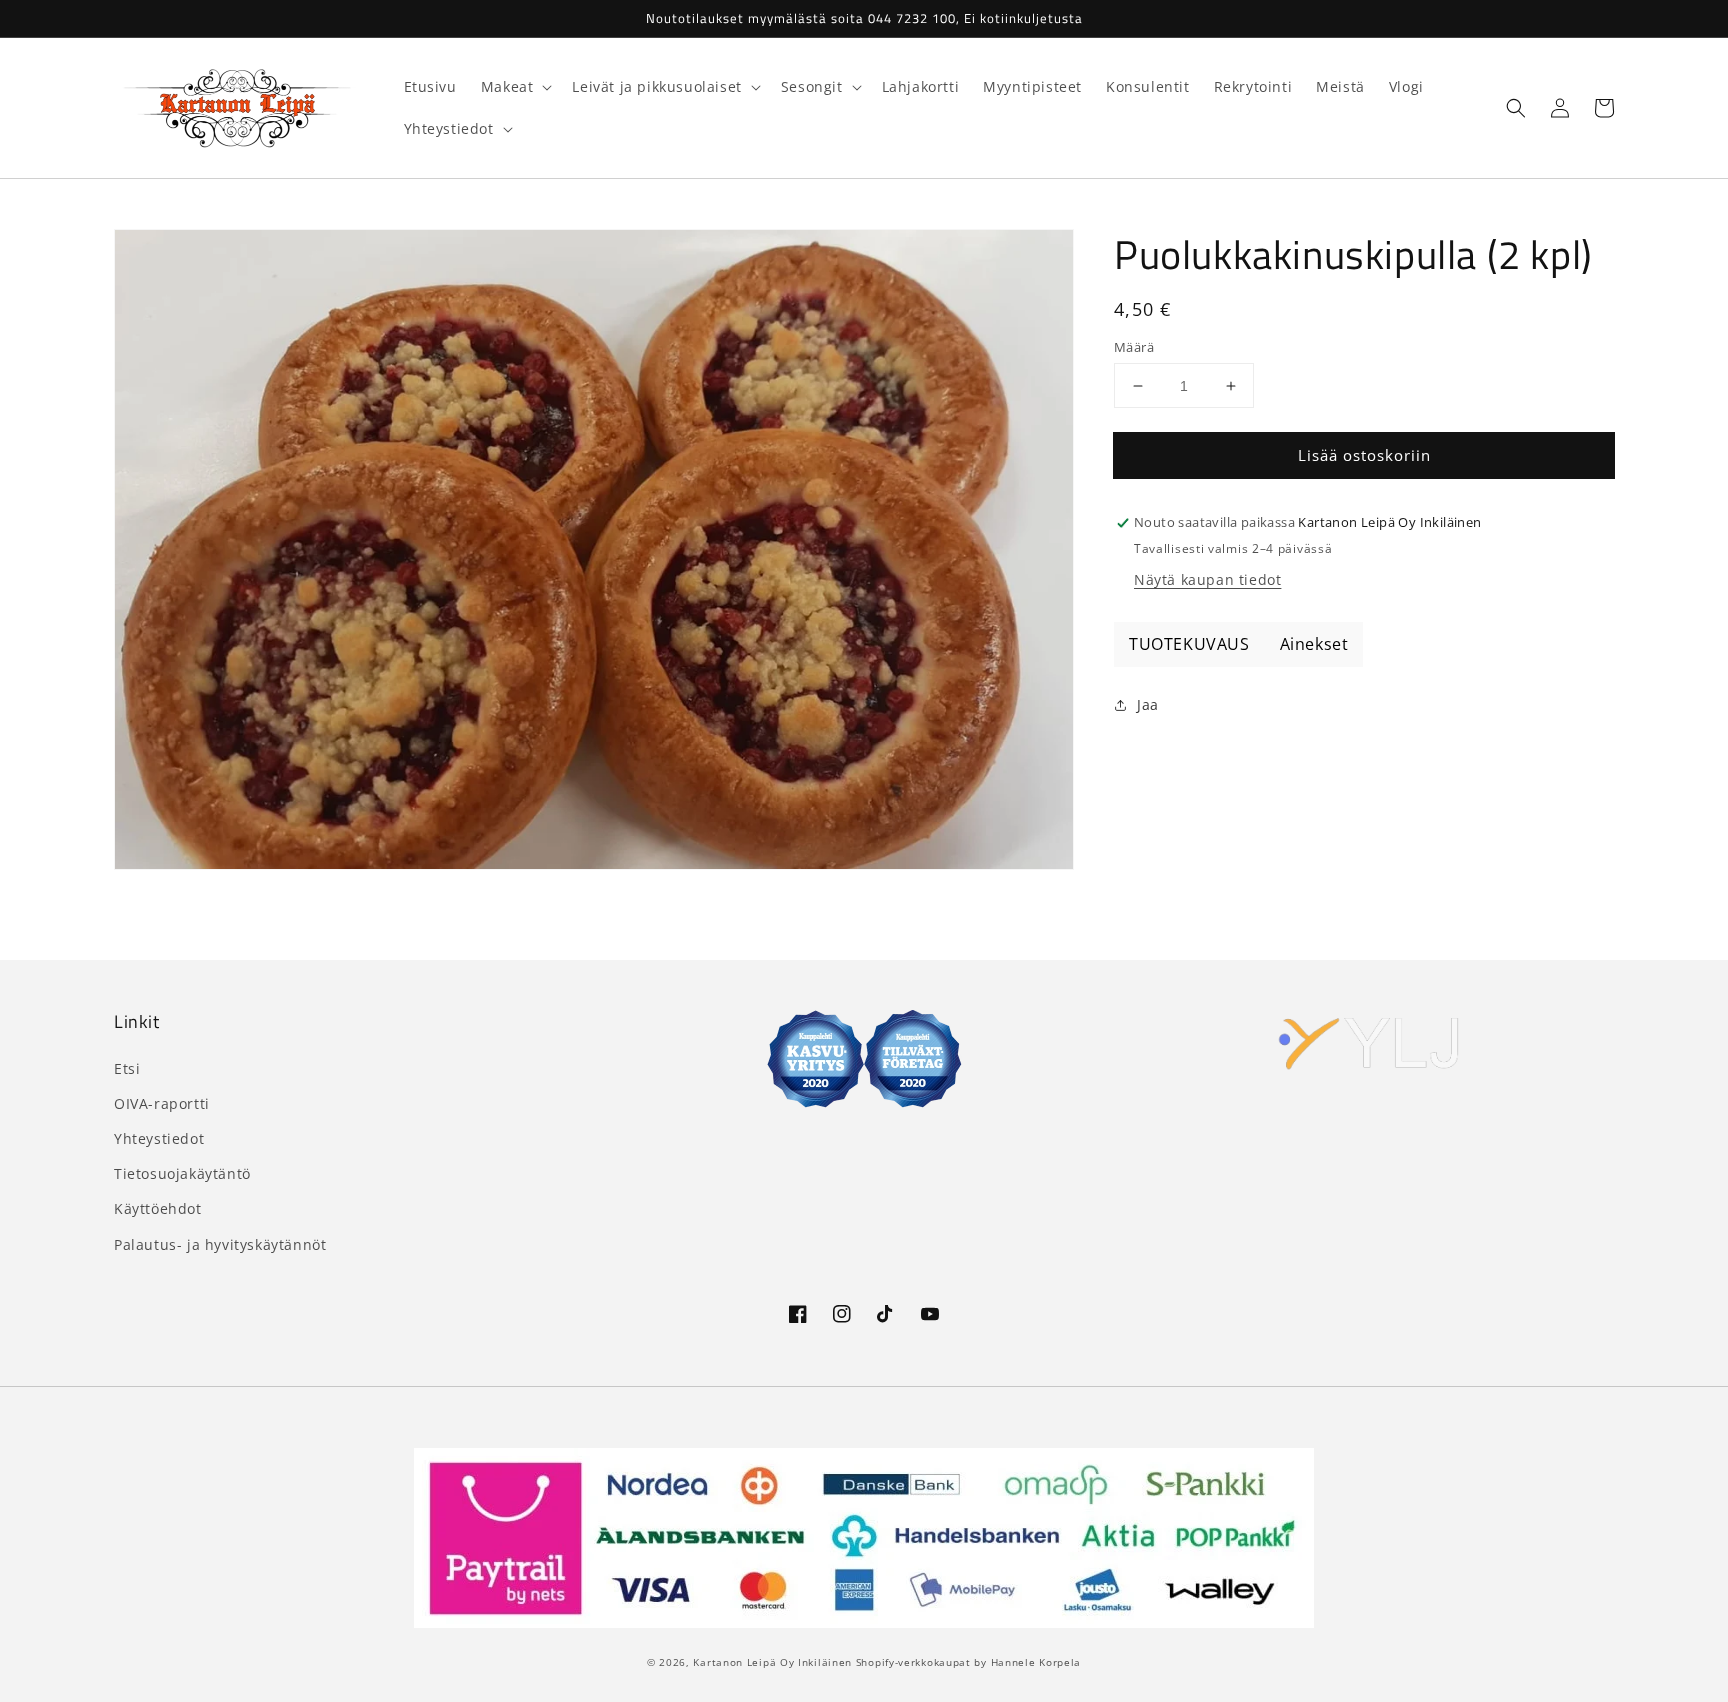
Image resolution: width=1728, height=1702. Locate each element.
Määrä (1134, 347)
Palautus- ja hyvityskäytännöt (220, 1244)
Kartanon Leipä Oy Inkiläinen (772, 1662)
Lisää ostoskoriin (1364, 455)
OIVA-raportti (162, 1103)
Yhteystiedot (159, 1138)
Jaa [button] (1148, 705)
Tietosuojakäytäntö (182, 1173)
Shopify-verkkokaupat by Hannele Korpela (968, 1662)
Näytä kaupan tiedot (1207, 580)
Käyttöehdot (158, 1208)
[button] (1516, 108)
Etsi (127, 1068)
